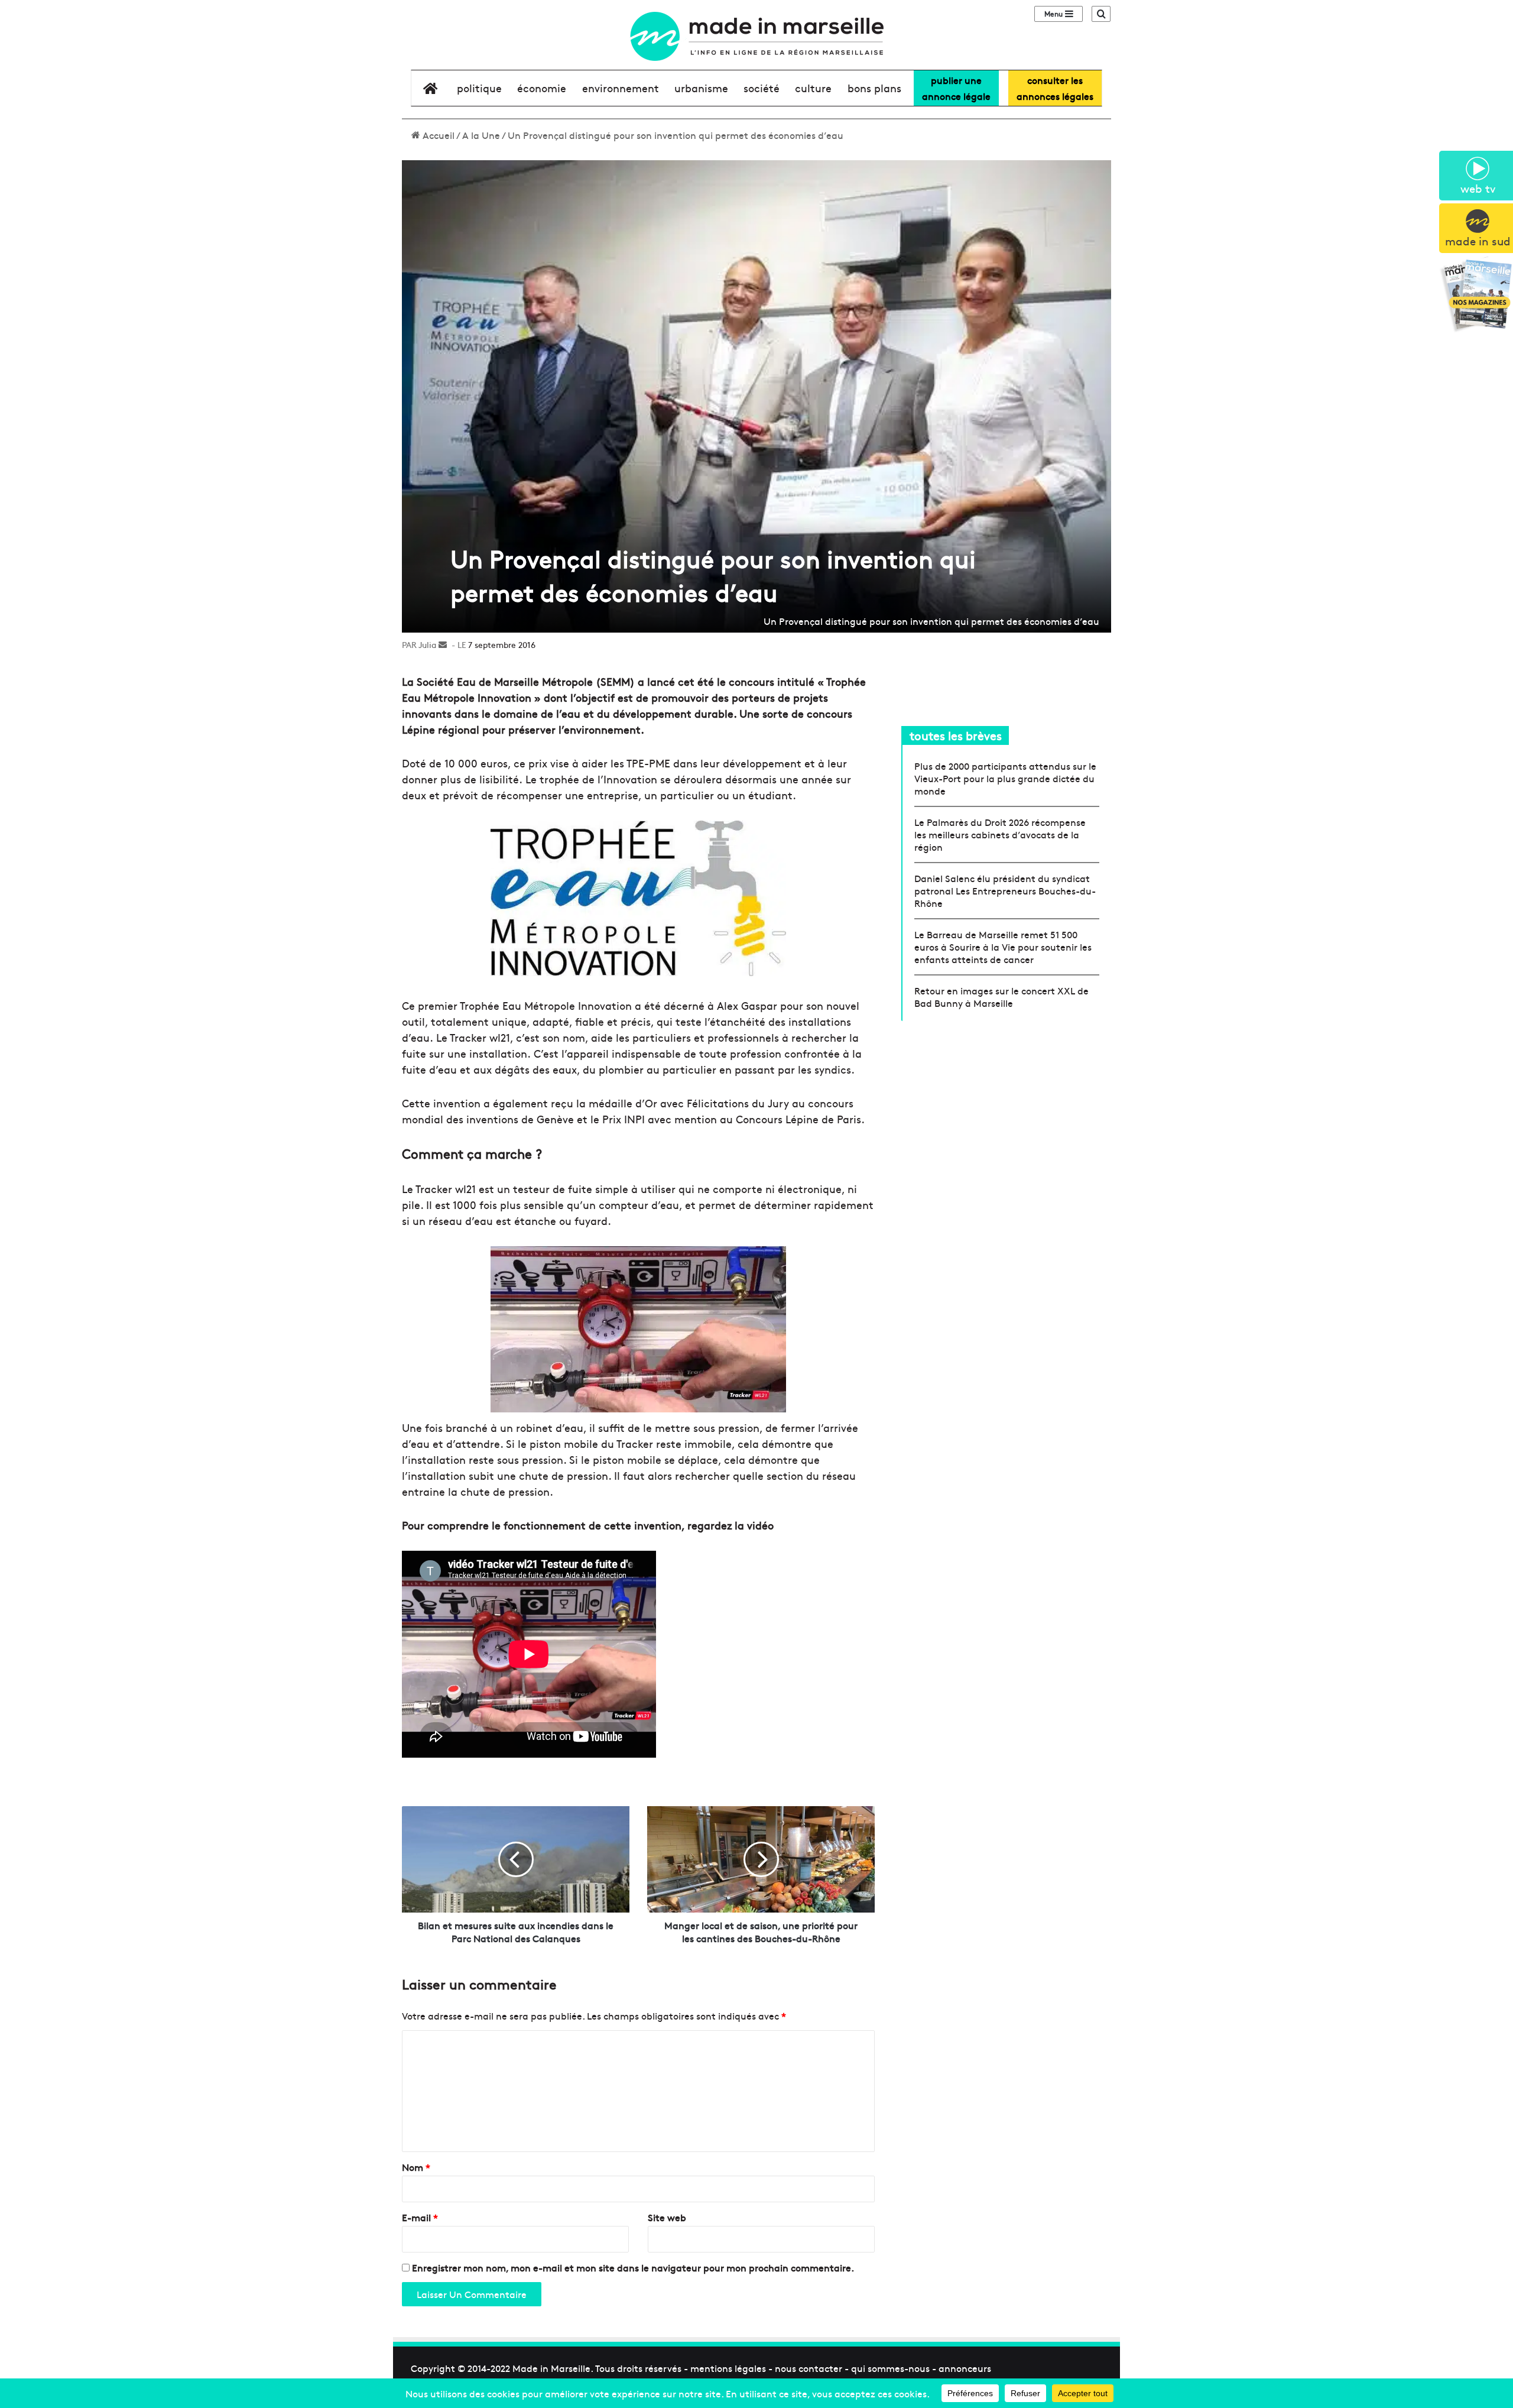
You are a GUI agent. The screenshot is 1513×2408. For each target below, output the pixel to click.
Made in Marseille (551, 2368)
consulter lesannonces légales (1055, 88)
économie (542, 88)
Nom (416, 2167)
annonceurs (965, 2368)
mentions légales (728, 2368)
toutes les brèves (956, 735)
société (762, 88)
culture (813, 88)
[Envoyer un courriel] (443, 644)
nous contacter (809, 2368)
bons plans (874, 88)
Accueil (437, 135)
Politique (479, 88)
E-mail (420, 2217)
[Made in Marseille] (756, 36)
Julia (427, 644)
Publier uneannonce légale (956, 88)
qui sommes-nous (890, 2368)
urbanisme (701, 88)
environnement (621, 88)
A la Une (481, 135)
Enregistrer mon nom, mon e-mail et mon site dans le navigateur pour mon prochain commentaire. (633, 2267)
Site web (667, 2217)
